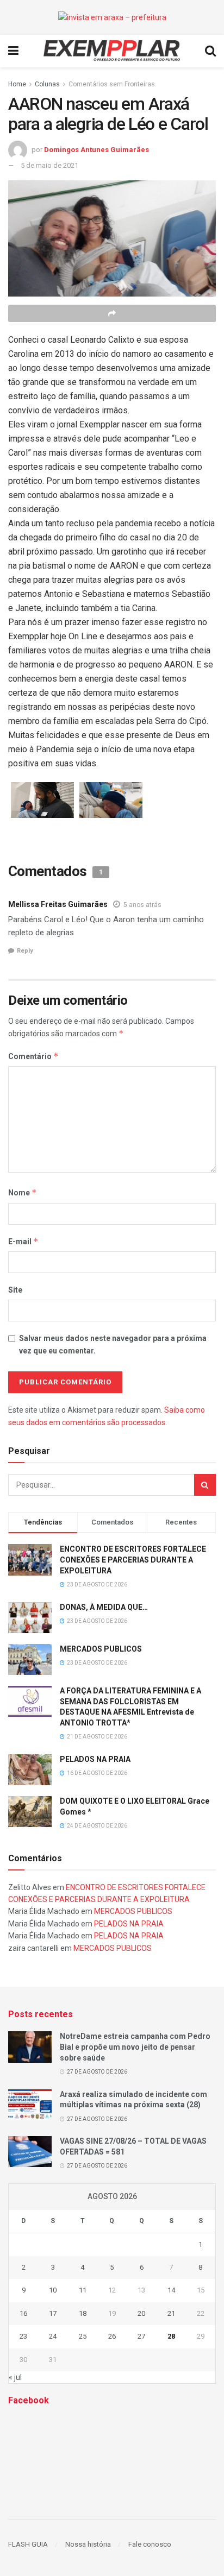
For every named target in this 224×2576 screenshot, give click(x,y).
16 (23, 2313)
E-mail (23, 1241)
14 (171, 2290)
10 (53, 2290)
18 (83, 2313)
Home (17, 84)
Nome (23, 1192)
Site (15, 1290)
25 (83, 2336)
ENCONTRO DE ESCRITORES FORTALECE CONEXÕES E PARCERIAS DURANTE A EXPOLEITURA (133, 1560)
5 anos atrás (142, 905)
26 (112, 2336)
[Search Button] (205, 1485)
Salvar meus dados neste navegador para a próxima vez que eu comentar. (113, 1344)
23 (23, 2336)
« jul (15, 2377)
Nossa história (88, 2544)
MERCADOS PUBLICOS (101, 1649)
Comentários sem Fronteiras (112, 84)
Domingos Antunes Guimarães (97, 150)
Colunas (47, 84)
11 (83, 2290)
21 (171, 2313)
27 (141, 2336)
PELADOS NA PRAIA (95, 1759)
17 (53, 2313)
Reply (25, 951)
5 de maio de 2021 (49, 165)
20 (141, 2313)
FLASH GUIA (28, 2544)
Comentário (33, 1056)
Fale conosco (150, 2544)
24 (53, 2336)
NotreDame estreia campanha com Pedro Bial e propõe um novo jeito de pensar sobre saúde (135, 2047)
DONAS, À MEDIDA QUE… (104, 1607)
